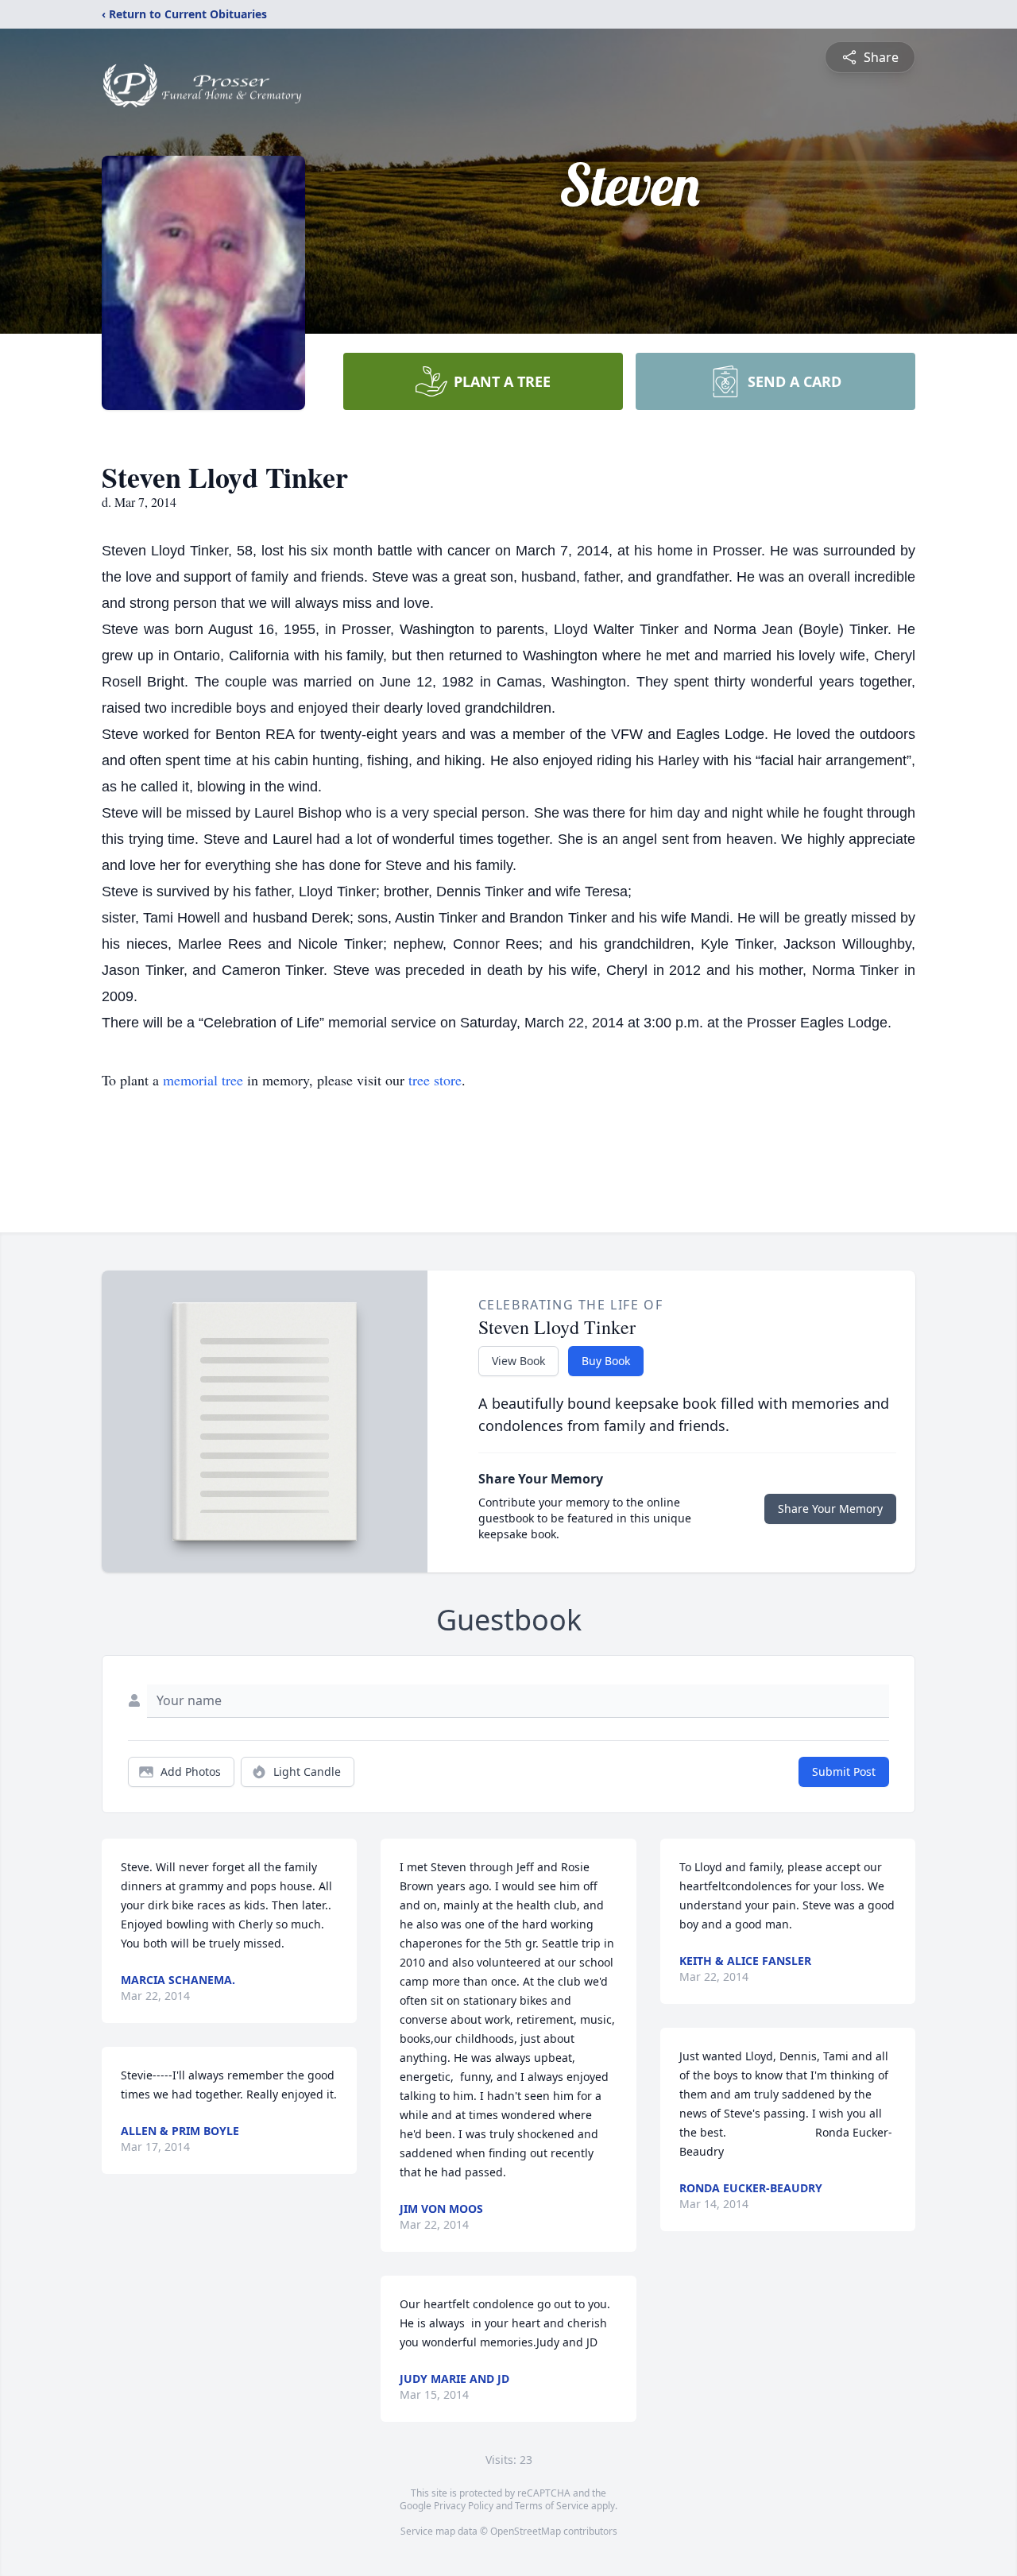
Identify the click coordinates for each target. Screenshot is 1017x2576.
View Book (518, 1361)
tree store (435, 1080)
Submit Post (844, 1771)
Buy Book (606, 1361)
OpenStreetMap (526, 2531)
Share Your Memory (830, 1508)
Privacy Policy (464, 2506)
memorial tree (203, 1080)
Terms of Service (552, 2506)
